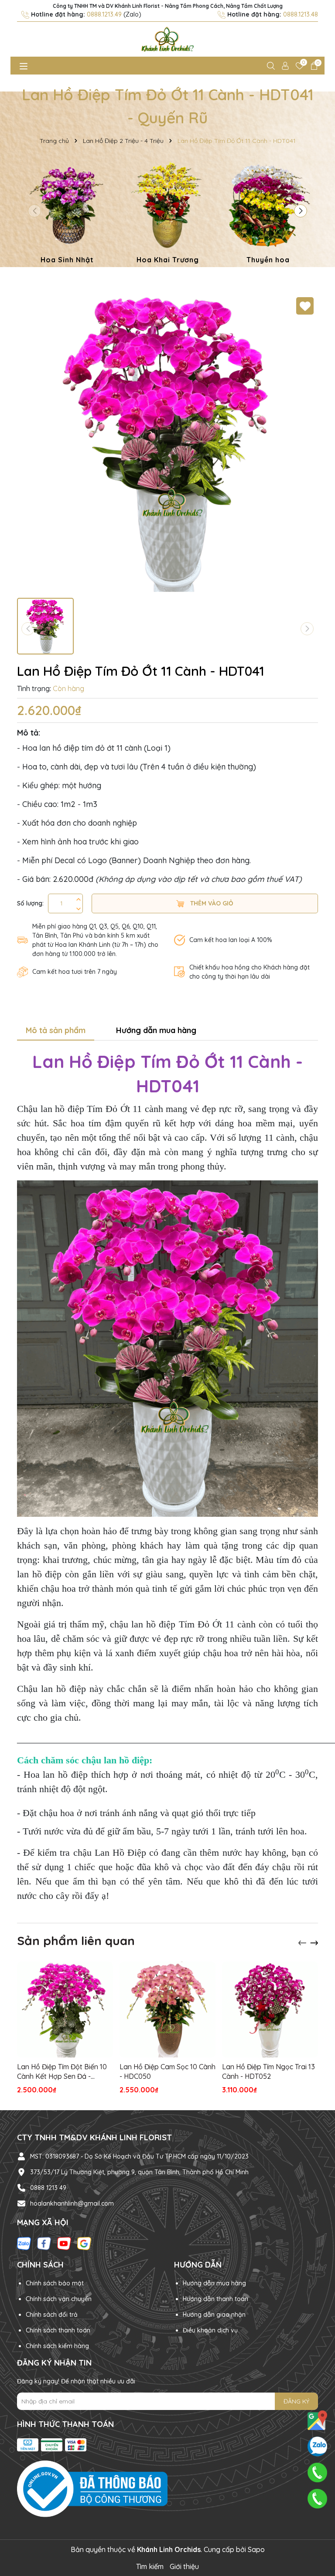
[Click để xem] (167, 443)
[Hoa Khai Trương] (167, 214)
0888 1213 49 (48, 2188)
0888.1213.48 (301, 14)
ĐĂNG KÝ (296, 2401)
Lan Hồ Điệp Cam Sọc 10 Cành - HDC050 (167, 2071)
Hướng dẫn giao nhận (214, 2315)
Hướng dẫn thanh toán (215, 2299)
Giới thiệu (184, 2566)
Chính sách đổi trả (52, 2315)
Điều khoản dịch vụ (210, 2330)
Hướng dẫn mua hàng (214, 2283)
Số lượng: (30, 903)
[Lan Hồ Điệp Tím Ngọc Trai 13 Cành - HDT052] (270, 2010)
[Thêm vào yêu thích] (305, 306)
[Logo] (167, 39)
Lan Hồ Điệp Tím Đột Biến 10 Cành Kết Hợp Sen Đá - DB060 (62, 2072)
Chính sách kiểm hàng (57, 2346)
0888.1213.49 (104, 14)
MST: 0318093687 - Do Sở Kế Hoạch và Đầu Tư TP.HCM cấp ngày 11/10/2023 (139, 2156)
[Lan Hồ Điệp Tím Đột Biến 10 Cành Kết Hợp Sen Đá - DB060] (65, 2010)
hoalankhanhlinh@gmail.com (72, 2203)
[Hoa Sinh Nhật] (67, 214)
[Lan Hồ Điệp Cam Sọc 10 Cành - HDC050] (167, 2010)
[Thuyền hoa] (268, 214)
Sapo (256, 2549)
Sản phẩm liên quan (76, 1940)
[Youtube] (64, 2243)
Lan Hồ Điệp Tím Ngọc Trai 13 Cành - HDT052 (268, 2071)
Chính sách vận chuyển (59, 2299)
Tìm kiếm (150, 2566)
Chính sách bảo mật (55, 2283)
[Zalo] (24, 2243)
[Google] (84, 2243)
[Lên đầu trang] (318, 2524)
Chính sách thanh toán (58, 2330)
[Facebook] (44, 2243)
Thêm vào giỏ (211, 903)
